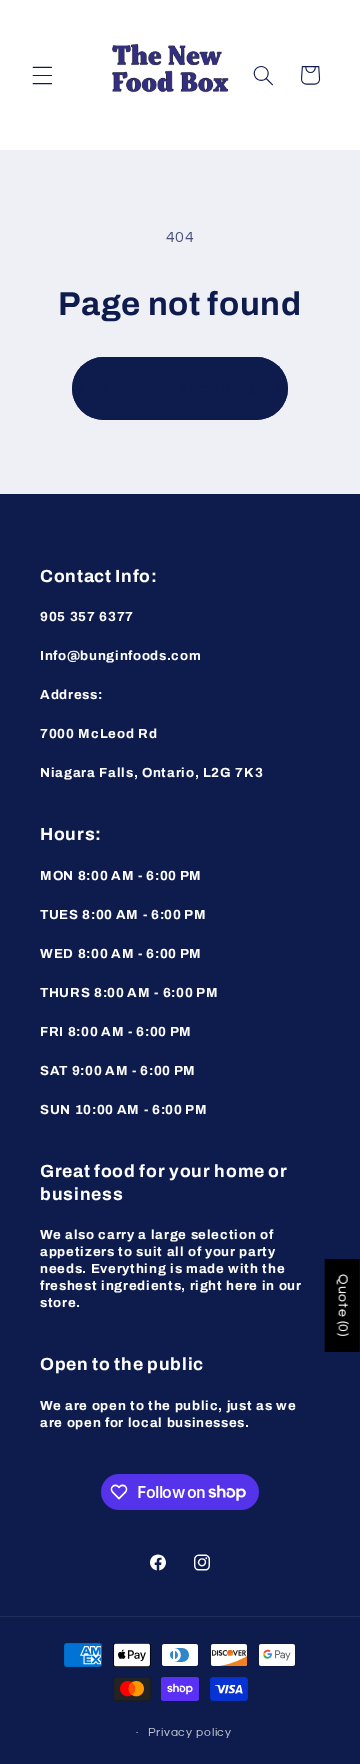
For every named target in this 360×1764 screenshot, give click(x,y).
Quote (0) (343, 1305)
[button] (42, 75)
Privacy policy (190, 1732)
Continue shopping (180, 388)
